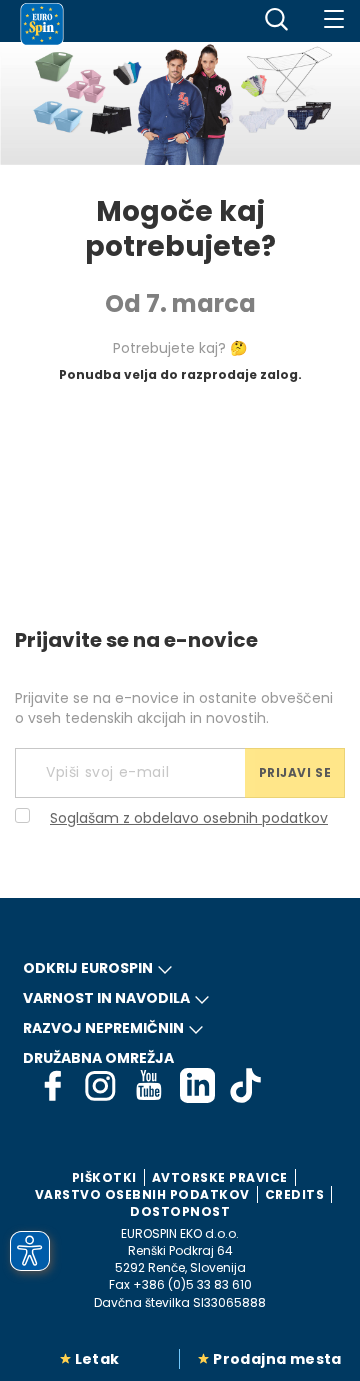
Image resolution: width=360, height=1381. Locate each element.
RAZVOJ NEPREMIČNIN (103, 1028)
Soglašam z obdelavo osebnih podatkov (189, 818)
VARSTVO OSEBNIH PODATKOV (142, 1194)
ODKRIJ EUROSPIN (88, 968)
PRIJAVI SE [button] (295, 772)
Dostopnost (180, 1211)
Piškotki (104, 1177)
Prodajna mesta (277, 1359)
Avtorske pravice (220, 1177)
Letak (97, 1359)
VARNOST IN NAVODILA (106, 998)
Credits (295, 1194)
